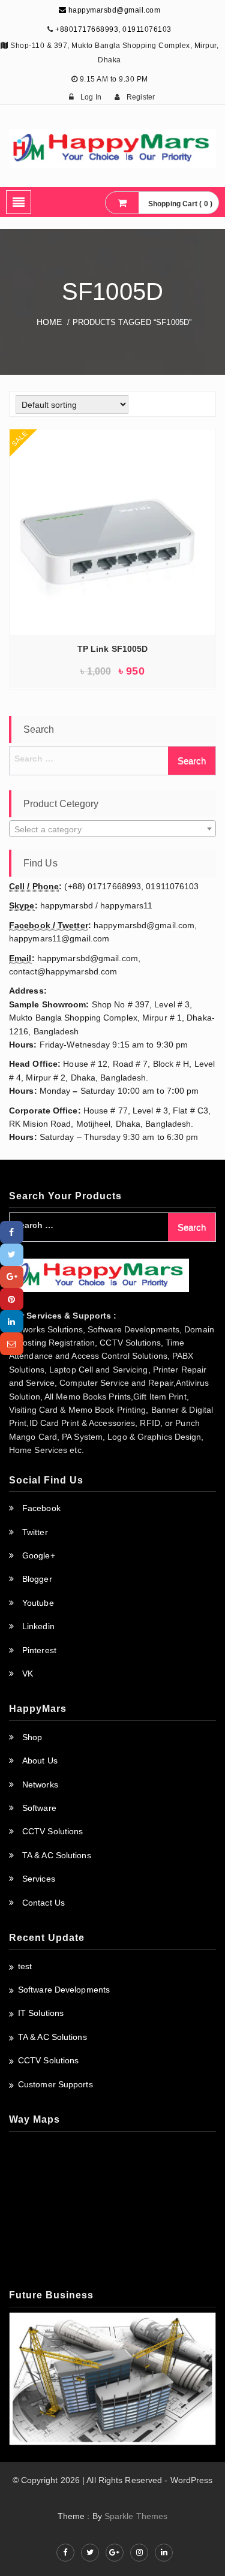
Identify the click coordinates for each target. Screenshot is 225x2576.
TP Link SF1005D (113, 649)
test (25, 1966)
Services (39, 1879)
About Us (40, 1761)
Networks (40, 1784)
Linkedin (38, 1626)
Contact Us (43, 1903)
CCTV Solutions (52, 1831)
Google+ (39, 1555)
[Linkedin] (12, 1321)
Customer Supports (55, 2084)
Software (39, 1808)
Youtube (38, 1603)
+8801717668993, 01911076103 (113, 29)
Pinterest (39, 1650)
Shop (32, 1737)
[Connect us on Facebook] (65, 2553)
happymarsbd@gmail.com (113, 10)
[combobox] (112, 829)
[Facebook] (12, 1232)
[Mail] (12, 1343)
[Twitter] (12, 1255)
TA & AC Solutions (57, 1855)
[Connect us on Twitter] (90, 2553)
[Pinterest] (12, 1299)
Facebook (41, 1508)
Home (49, 322)
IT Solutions (41, 2013)
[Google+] (12, 1277)
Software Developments (64, 1990)
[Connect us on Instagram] (139, 2553)
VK (28, 1674)
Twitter (35, 1532)
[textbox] (112, 829)
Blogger (37, 1579)
